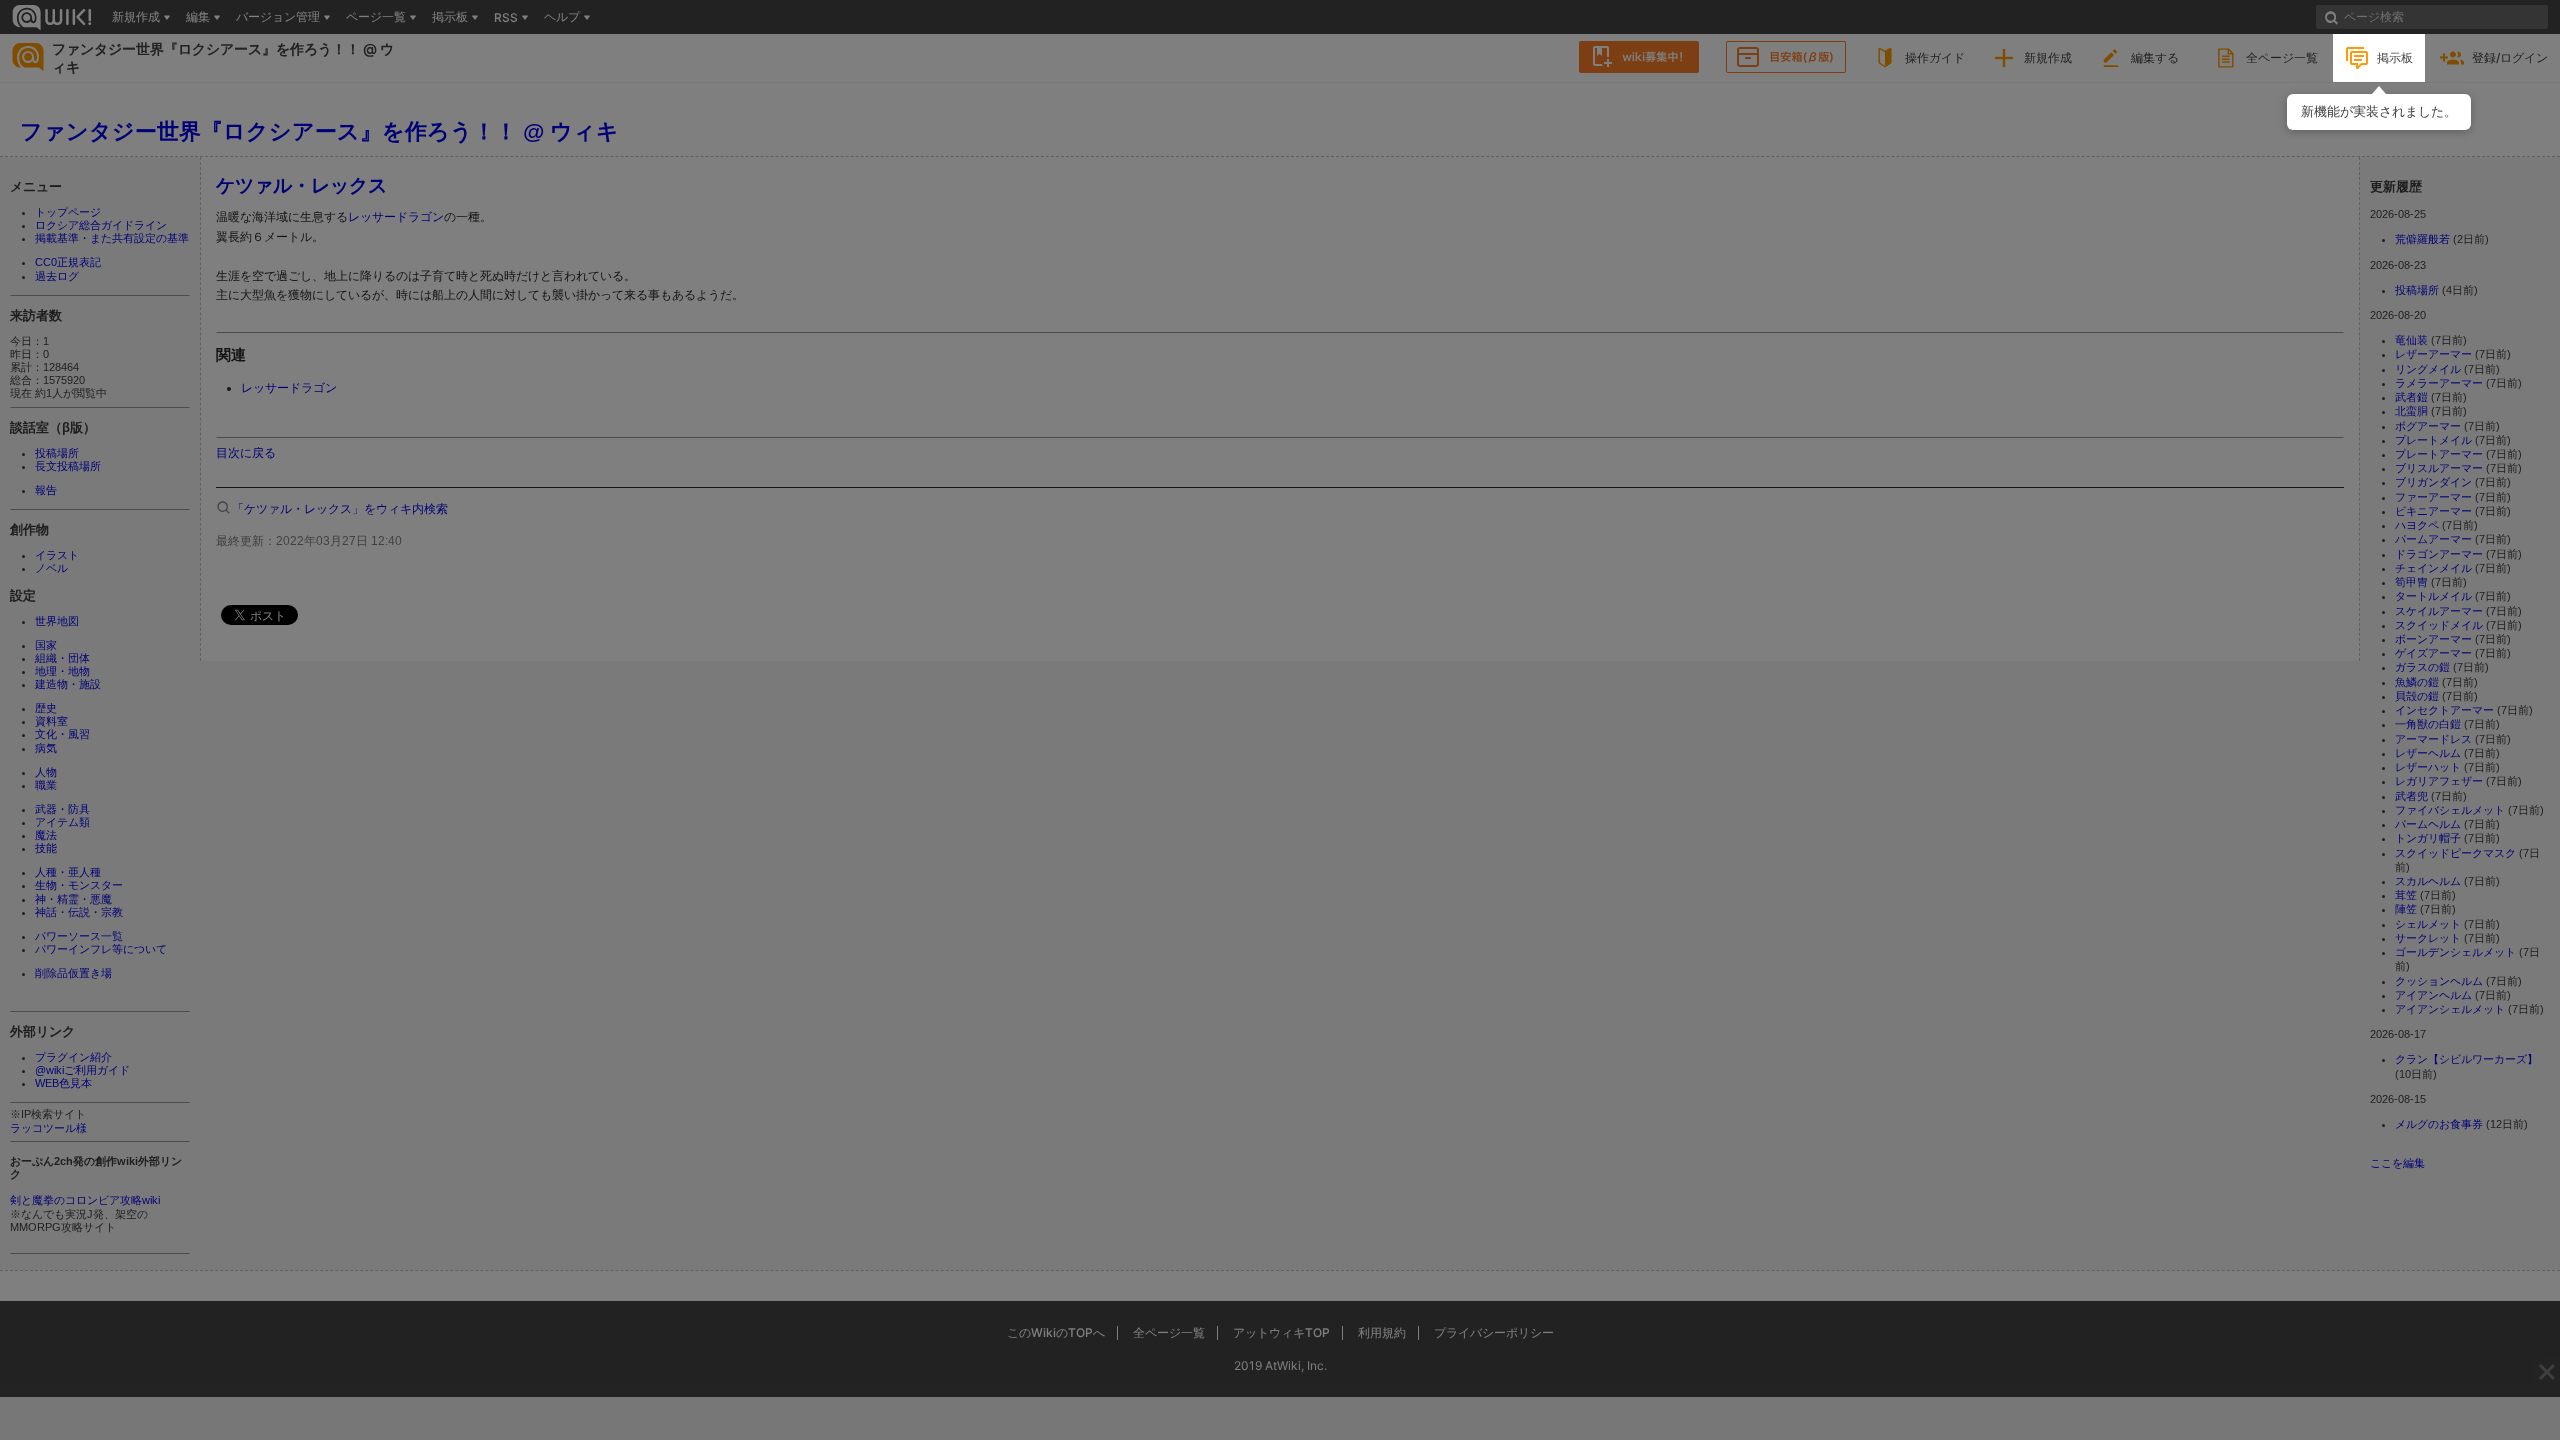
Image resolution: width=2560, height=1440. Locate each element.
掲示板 (2395, 57)
